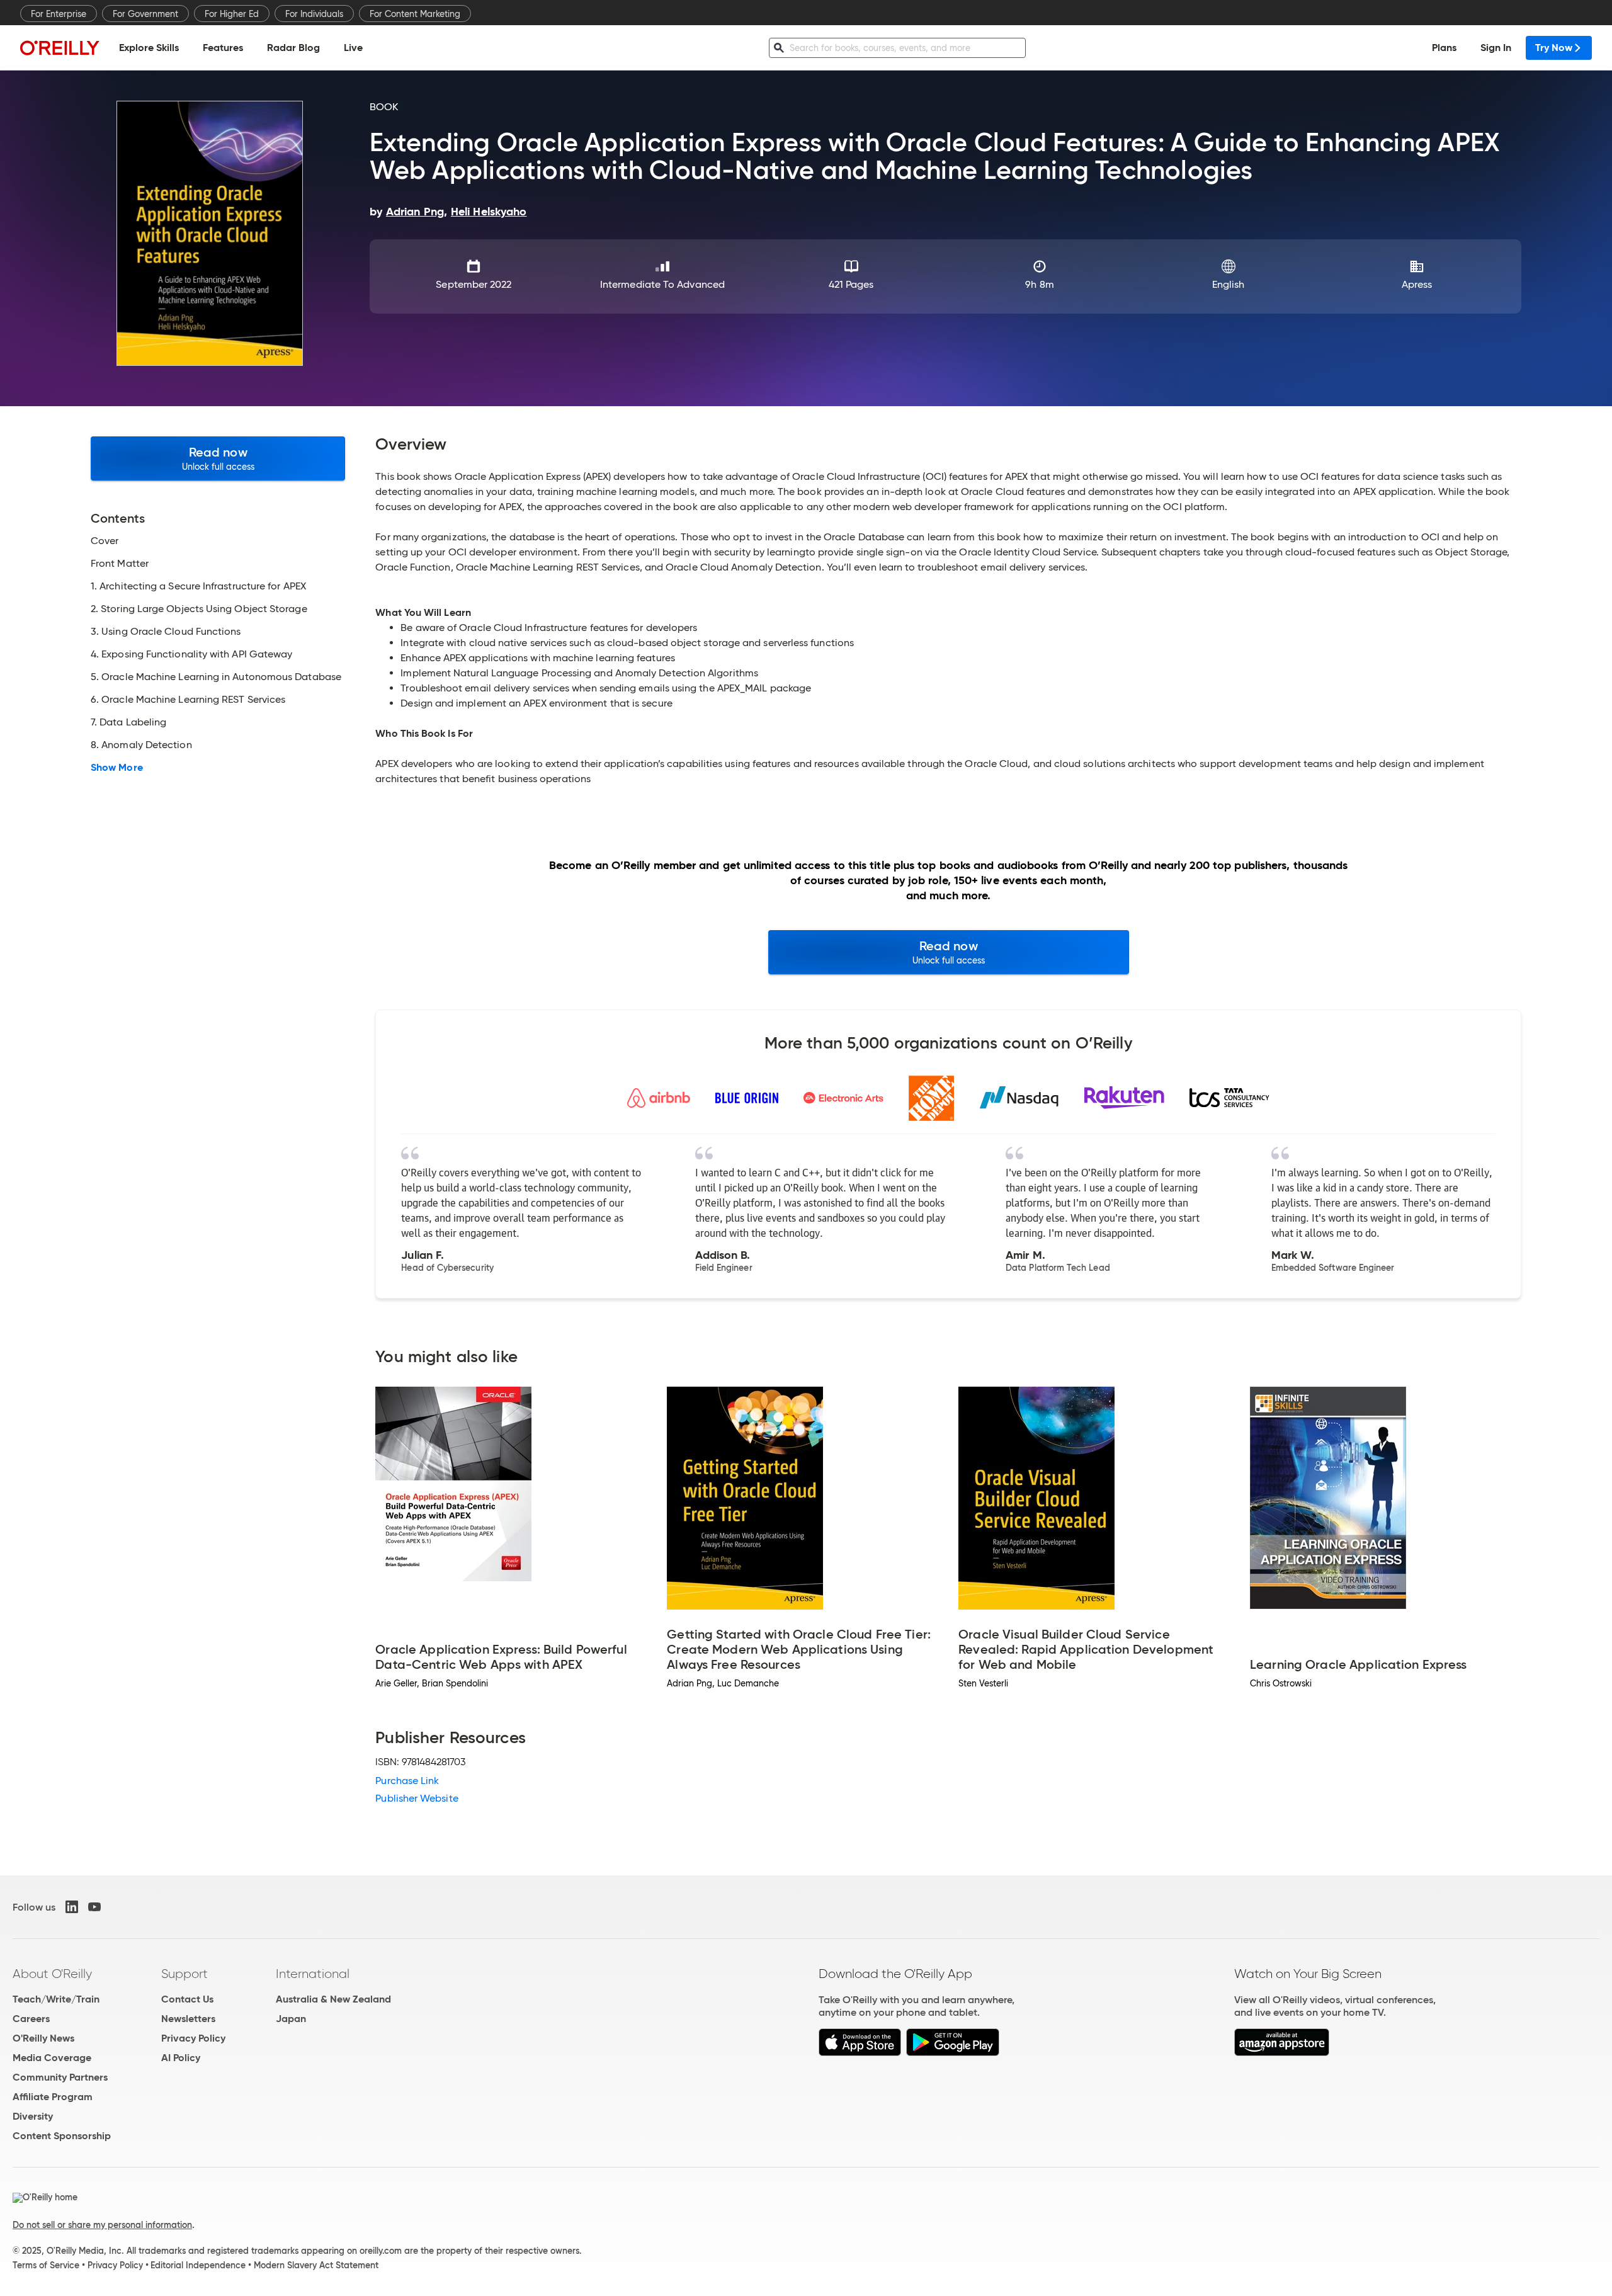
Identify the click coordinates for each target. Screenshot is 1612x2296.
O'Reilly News (43, 2038)
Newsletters (188, 2019)
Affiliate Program (53, 2097)
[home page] (60, 48)
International (313, 1974)
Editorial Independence (198, 2265)
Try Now (1554, 48)
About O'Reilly (52, 1974)
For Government (145, 14)
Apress (1417, 284)
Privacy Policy (193, 2038)
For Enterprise (59, 14)
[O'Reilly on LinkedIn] (72, 1907)
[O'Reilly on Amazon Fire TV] (1282, 2053)
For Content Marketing (415, 14)
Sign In (1496, 48)
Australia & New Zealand (333, 1999)
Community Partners (60, 2077)
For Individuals (314, 14)
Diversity (33, 2116)
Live (353, 48)
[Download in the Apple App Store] (860, 2053)
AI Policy (181, 2058)
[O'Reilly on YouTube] (94, 1907)
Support (184, 1974)
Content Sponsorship (62, 2136)
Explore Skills (149, 48)
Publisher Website (417, 1798)
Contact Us (187, 1999)
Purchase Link (407, 1781)
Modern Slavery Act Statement (316, 2265)
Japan (291, 2019)
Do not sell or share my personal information (102, 2225)
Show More (117, 768)
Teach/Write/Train (56, 1999)
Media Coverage (52, 2058)
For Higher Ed (232, 14)
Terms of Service (46, 2265)
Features (223, 48)
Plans (1444, 48)
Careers (31, 2019)
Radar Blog (293, 48)
